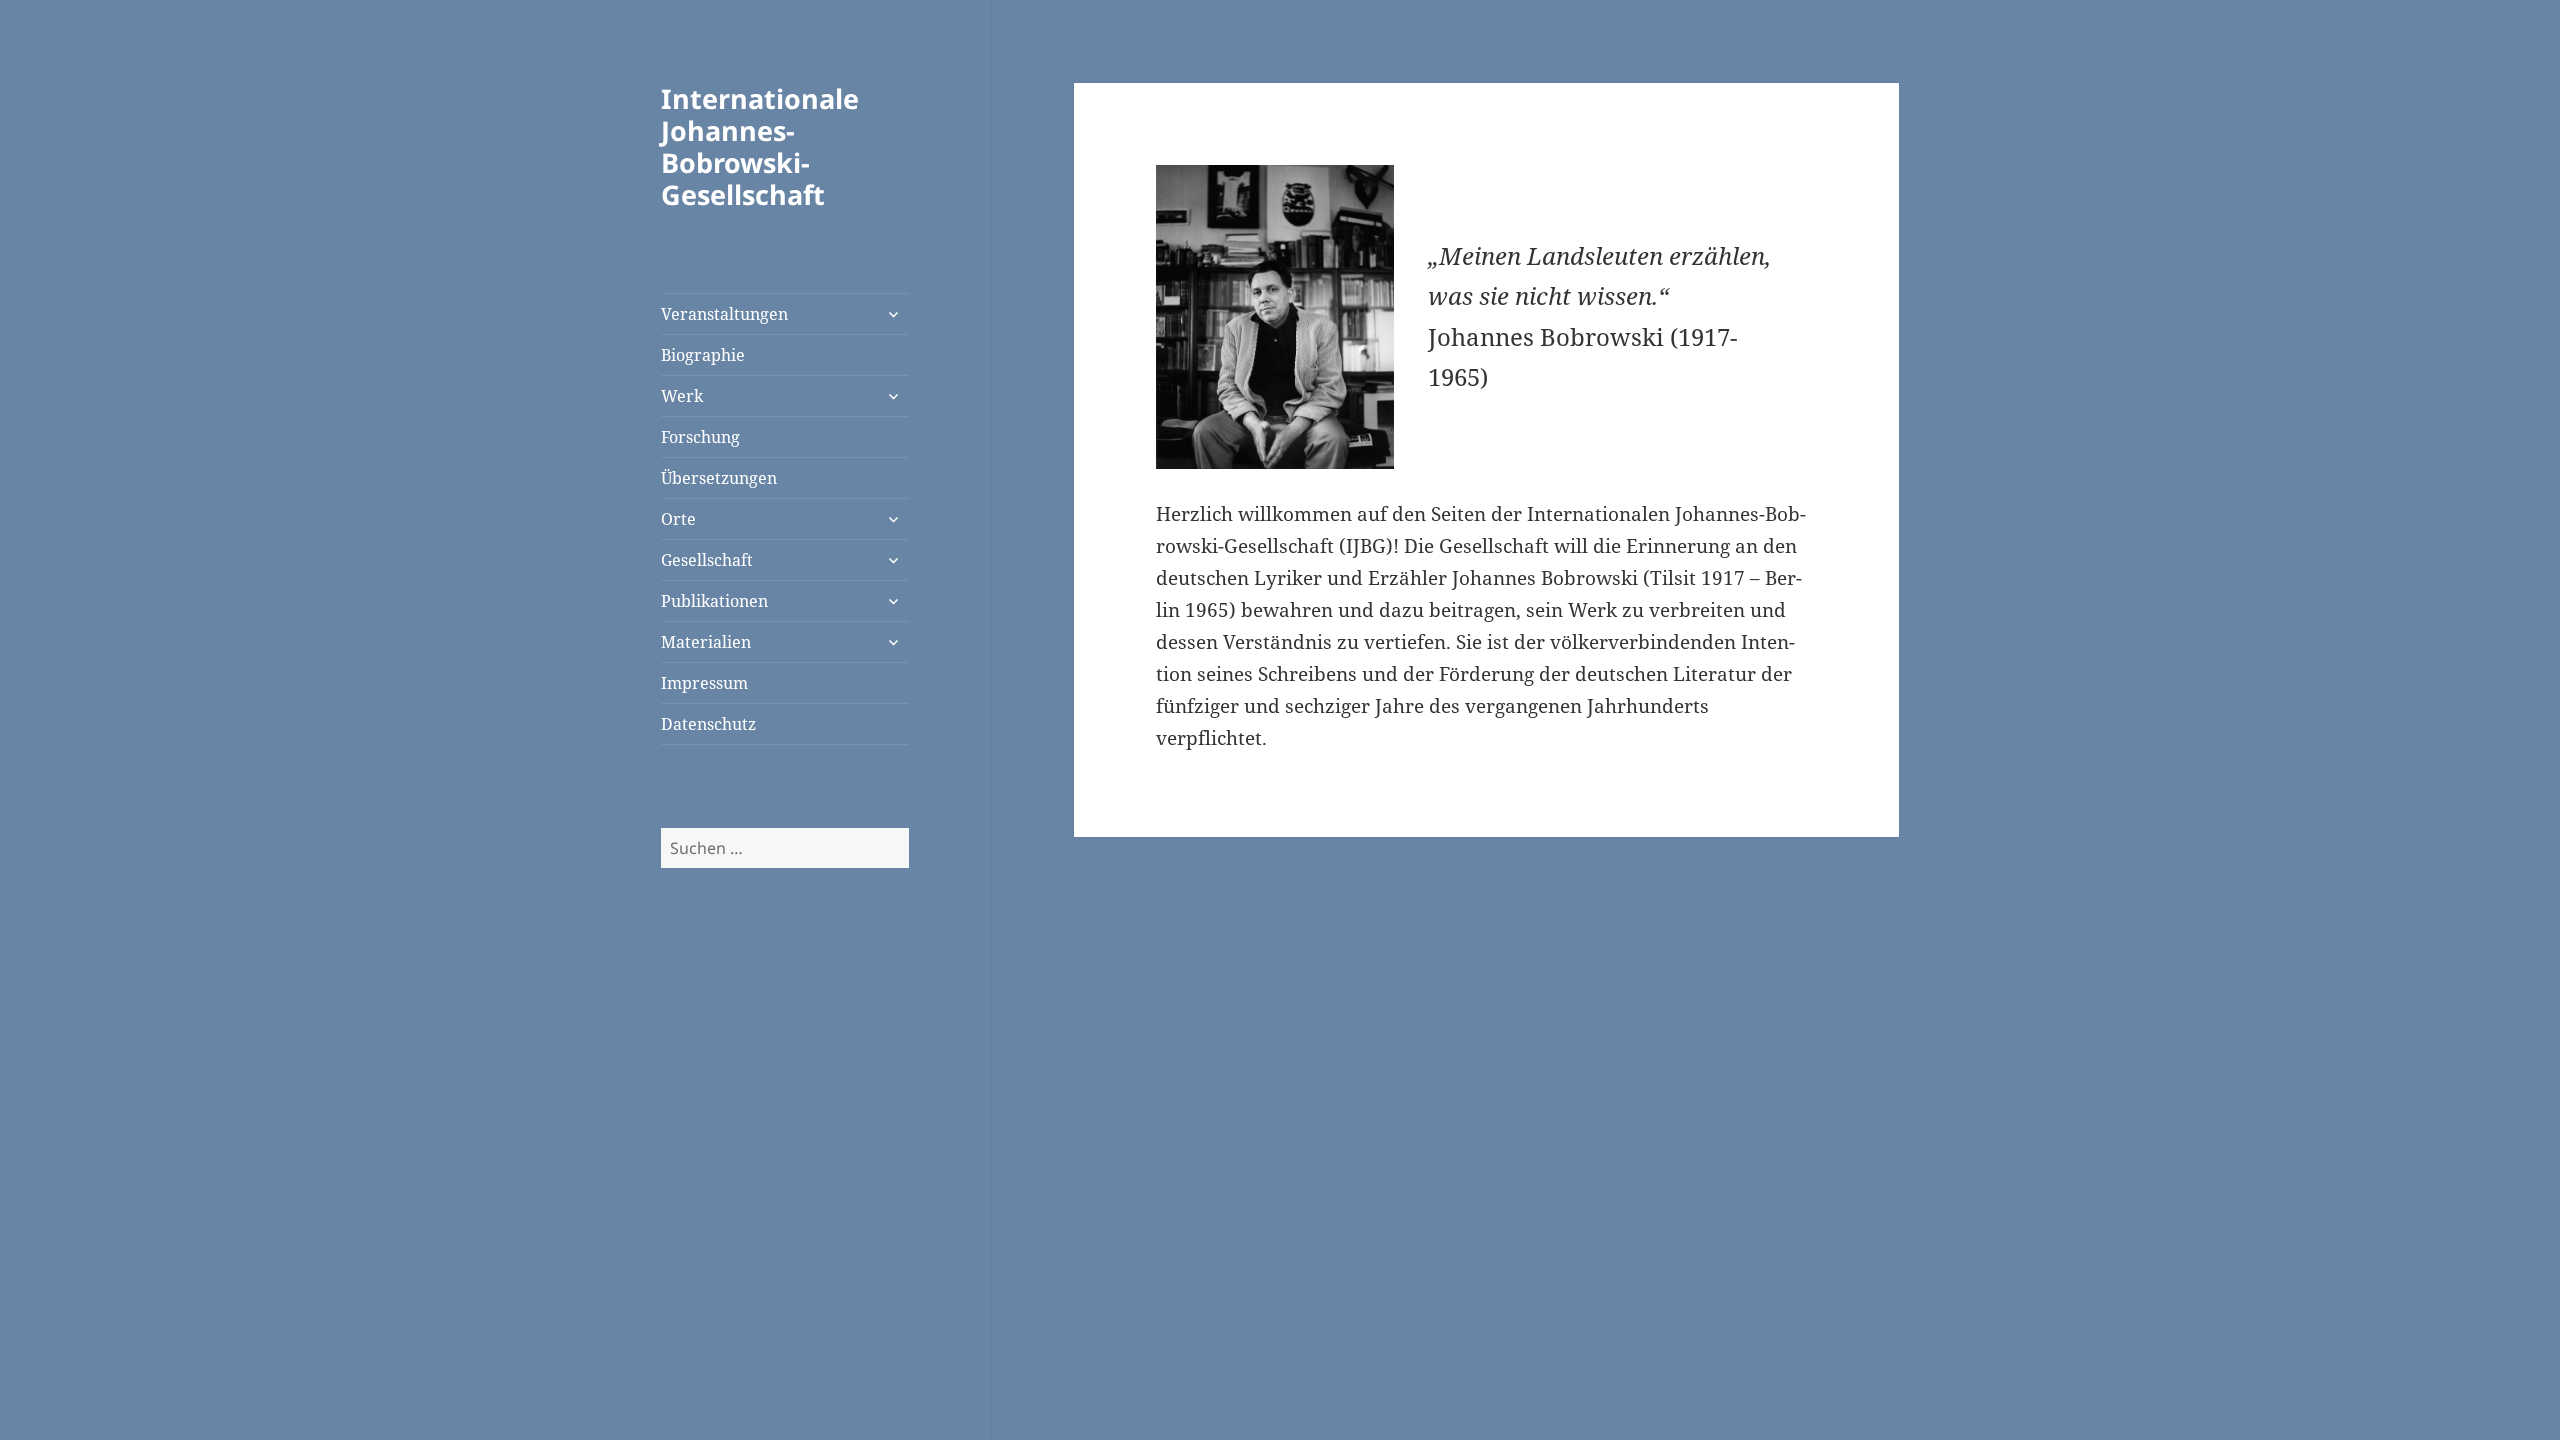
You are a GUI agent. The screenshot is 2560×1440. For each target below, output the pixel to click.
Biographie (703, 355)
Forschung (700, 437)
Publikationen (714, 601)
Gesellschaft (707, 560)
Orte (678, 519)
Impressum (704, 683)
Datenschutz (708, 724)
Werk (682, 396)
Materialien (706, 642)
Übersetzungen (719, 478)
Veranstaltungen (724, 314)
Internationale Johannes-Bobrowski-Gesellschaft (760, 146)
